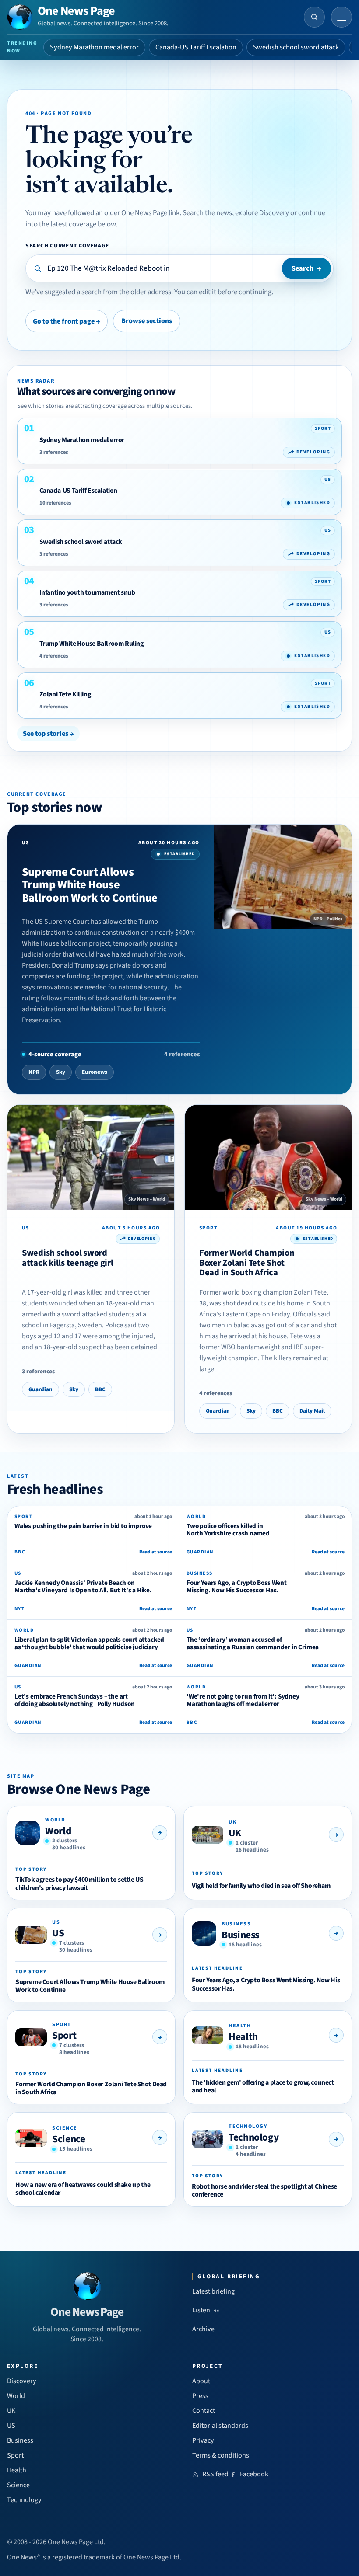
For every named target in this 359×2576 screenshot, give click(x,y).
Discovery (22, 2381)
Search (306, 268)
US (58, 1933)
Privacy (203, 2440)
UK (235, 1833)
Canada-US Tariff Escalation (196, 47)
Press (200, 2396)
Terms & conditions (221, 2455)
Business (240, 1935)
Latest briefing (213, 2291)
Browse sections (147, 321)
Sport (64, 2035)
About (201, 2381)
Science (69, 2139)
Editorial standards (220, 2426)
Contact (204, 2411)
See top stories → (48, 734)
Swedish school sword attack (296, 47)
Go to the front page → (67, 321)
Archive (203, 2329)
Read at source (156, 1552)
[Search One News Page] (314, 17)
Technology (253, 2137)
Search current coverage (67, 245)
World (58, 1831)
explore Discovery (262, 213)
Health (243, 2037)
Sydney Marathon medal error (94, 47)
